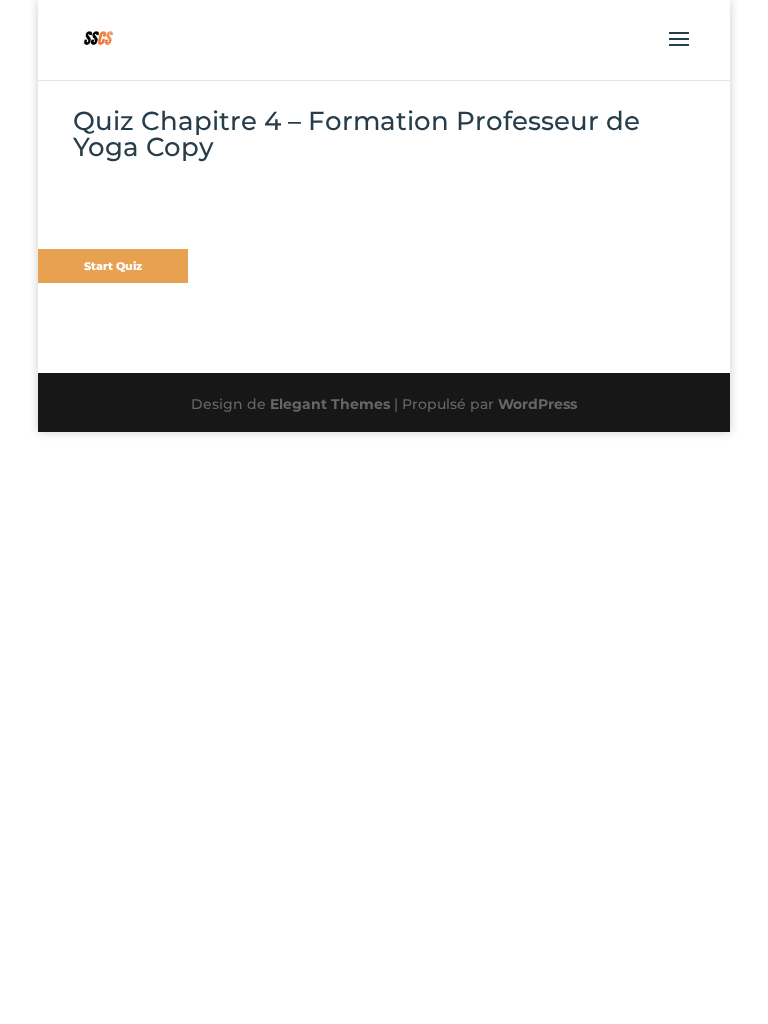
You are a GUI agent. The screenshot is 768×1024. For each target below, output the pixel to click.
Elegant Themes (330, 404)
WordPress (537, 404)
